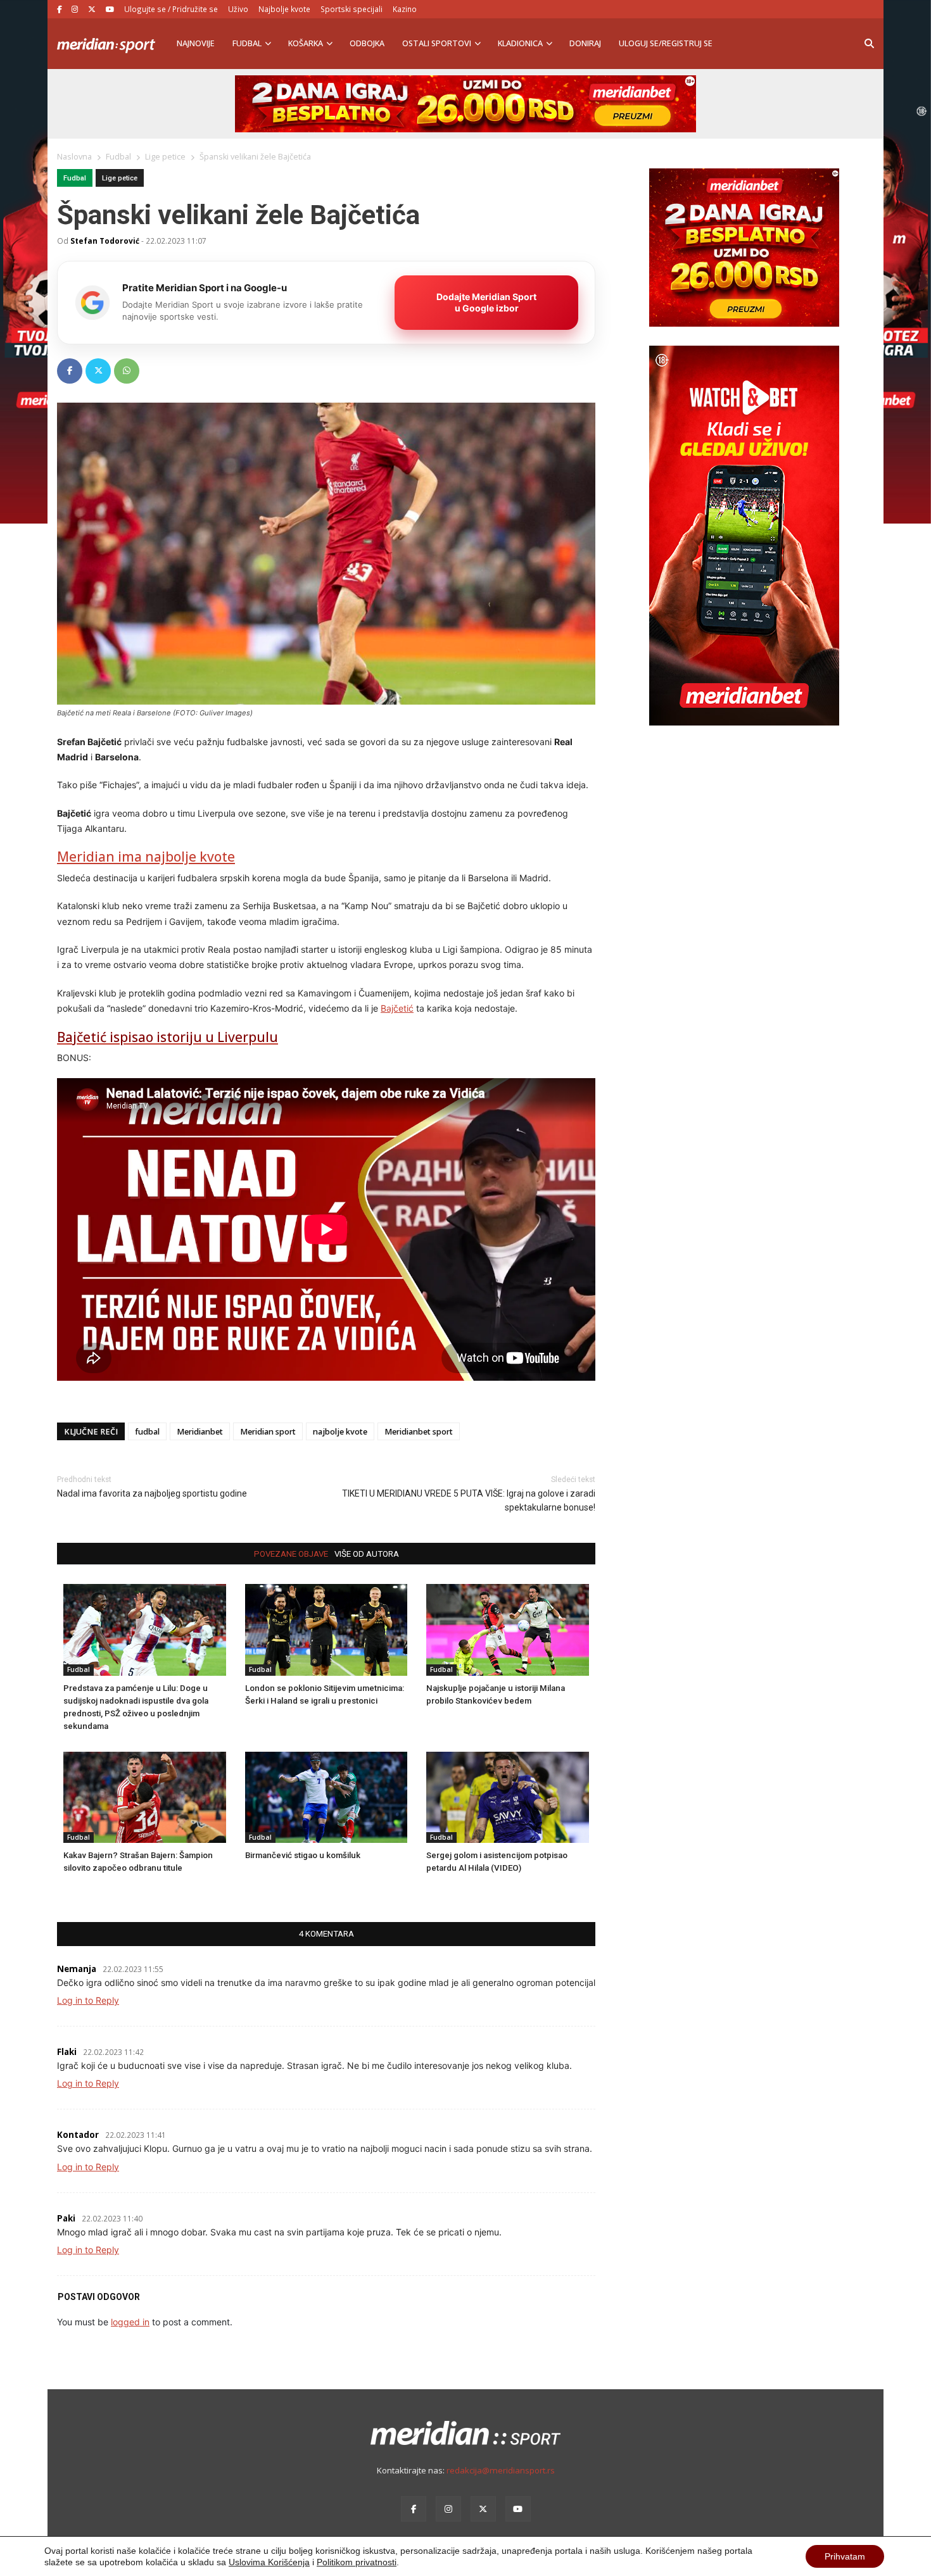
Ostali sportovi (437, 43)
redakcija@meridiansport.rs (501, 2470)
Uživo (238, 9)
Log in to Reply (88, 2000)
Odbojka (367, 43)
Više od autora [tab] (367, 1554)
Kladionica (520, 43)
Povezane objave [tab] (291, 1554)
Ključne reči (91, 1432)
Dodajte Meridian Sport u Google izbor (486, 302)
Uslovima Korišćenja (269, 2562)
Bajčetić (397, 1008)
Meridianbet (200, 1432)
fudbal (147, 1432)
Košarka (306, 43)
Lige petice (120, 178)
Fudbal (247, 43)
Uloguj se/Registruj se (666, 43)
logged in (130, 2322)
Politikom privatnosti (357, 2562)
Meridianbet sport (419, 1432)
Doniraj (585, 43)
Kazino (405, 9)
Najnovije (196, 43)
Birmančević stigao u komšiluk (303, 1855)
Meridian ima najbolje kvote (146, 857)
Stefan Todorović (105, 241)
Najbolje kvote (284, 9)
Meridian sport (268, 1432)
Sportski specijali (351, 9)
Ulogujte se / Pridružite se (171, 9)
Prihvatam (845, 2556)
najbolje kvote (340, 1432)
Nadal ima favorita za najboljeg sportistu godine (152, 1493)
